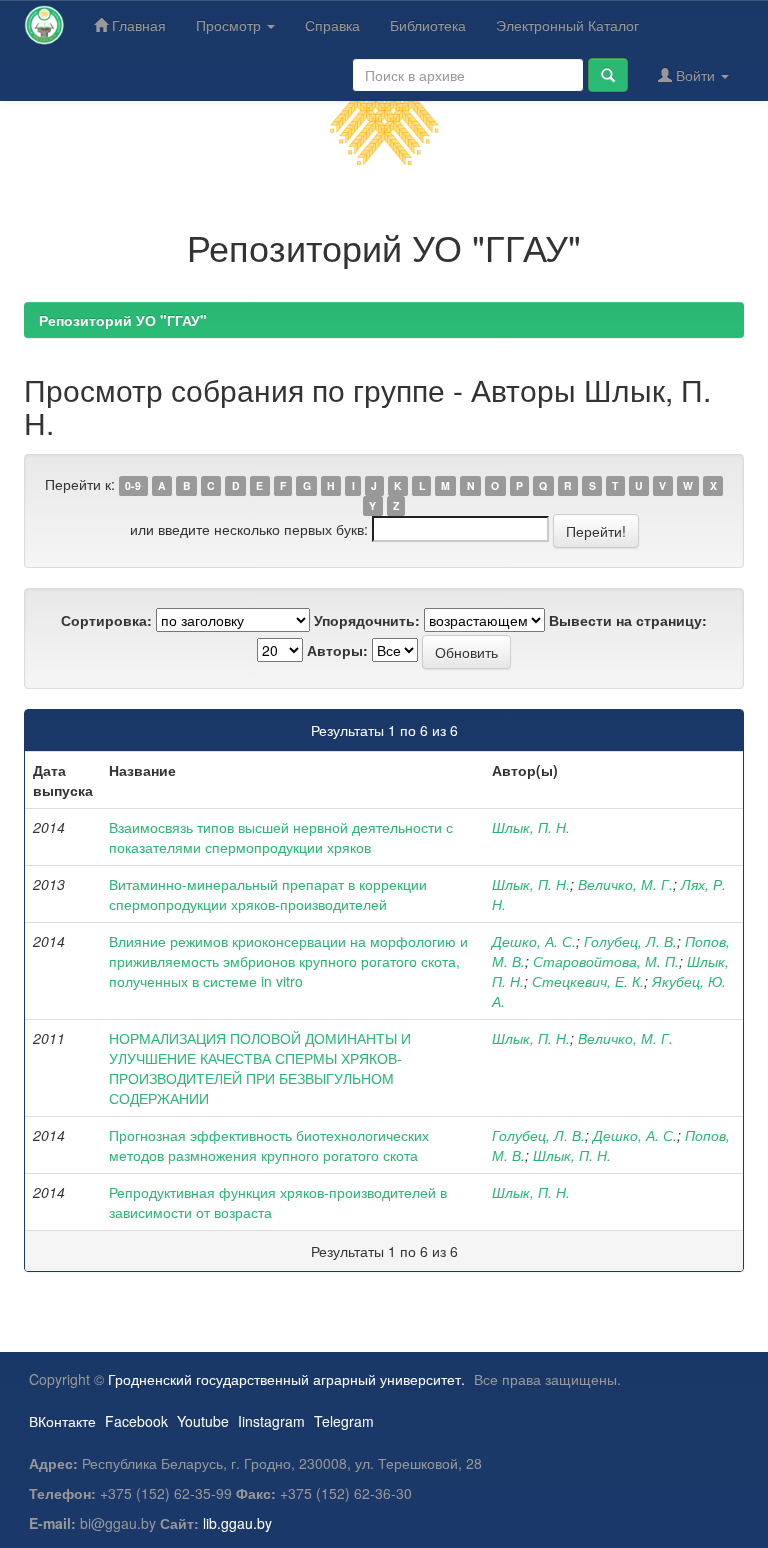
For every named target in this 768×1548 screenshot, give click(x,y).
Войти (695, 75)
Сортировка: (106, 620)
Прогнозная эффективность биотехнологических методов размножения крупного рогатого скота (269, 1145)
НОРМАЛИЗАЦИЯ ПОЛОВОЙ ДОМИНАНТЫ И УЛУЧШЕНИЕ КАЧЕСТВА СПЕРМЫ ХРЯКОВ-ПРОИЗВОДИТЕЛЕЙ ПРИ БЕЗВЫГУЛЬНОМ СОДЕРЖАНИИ (260, 1068)
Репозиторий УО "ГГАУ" (123, 320)
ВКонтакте (62, 1421)
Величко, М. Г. (625, 884)
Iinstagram (271, 1421)
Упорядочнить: (367, 620)
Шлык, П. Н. (531, 827)
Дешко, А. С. (534, 941)
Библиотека (428, 25)
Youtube (203, 1421)
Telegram (344, 1421)
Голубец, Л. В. (630, 941)
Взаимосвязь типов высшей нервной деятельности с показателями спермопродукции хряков (281, 837)
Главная (137, 25)
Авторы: (337, 650)
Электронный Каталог (567, 25)
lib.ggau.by (237, 1523)
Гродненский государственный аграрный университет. (286, 1379)
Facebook (136, 1421)
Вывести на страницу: (628, 620)
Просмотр (230, 25)
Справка (332, 25)
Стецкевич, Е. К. (588, 981)
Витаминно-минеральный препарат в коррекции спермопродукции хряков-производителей (268, 894)
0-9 (133, 485)
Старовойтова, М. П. (606, 961)
